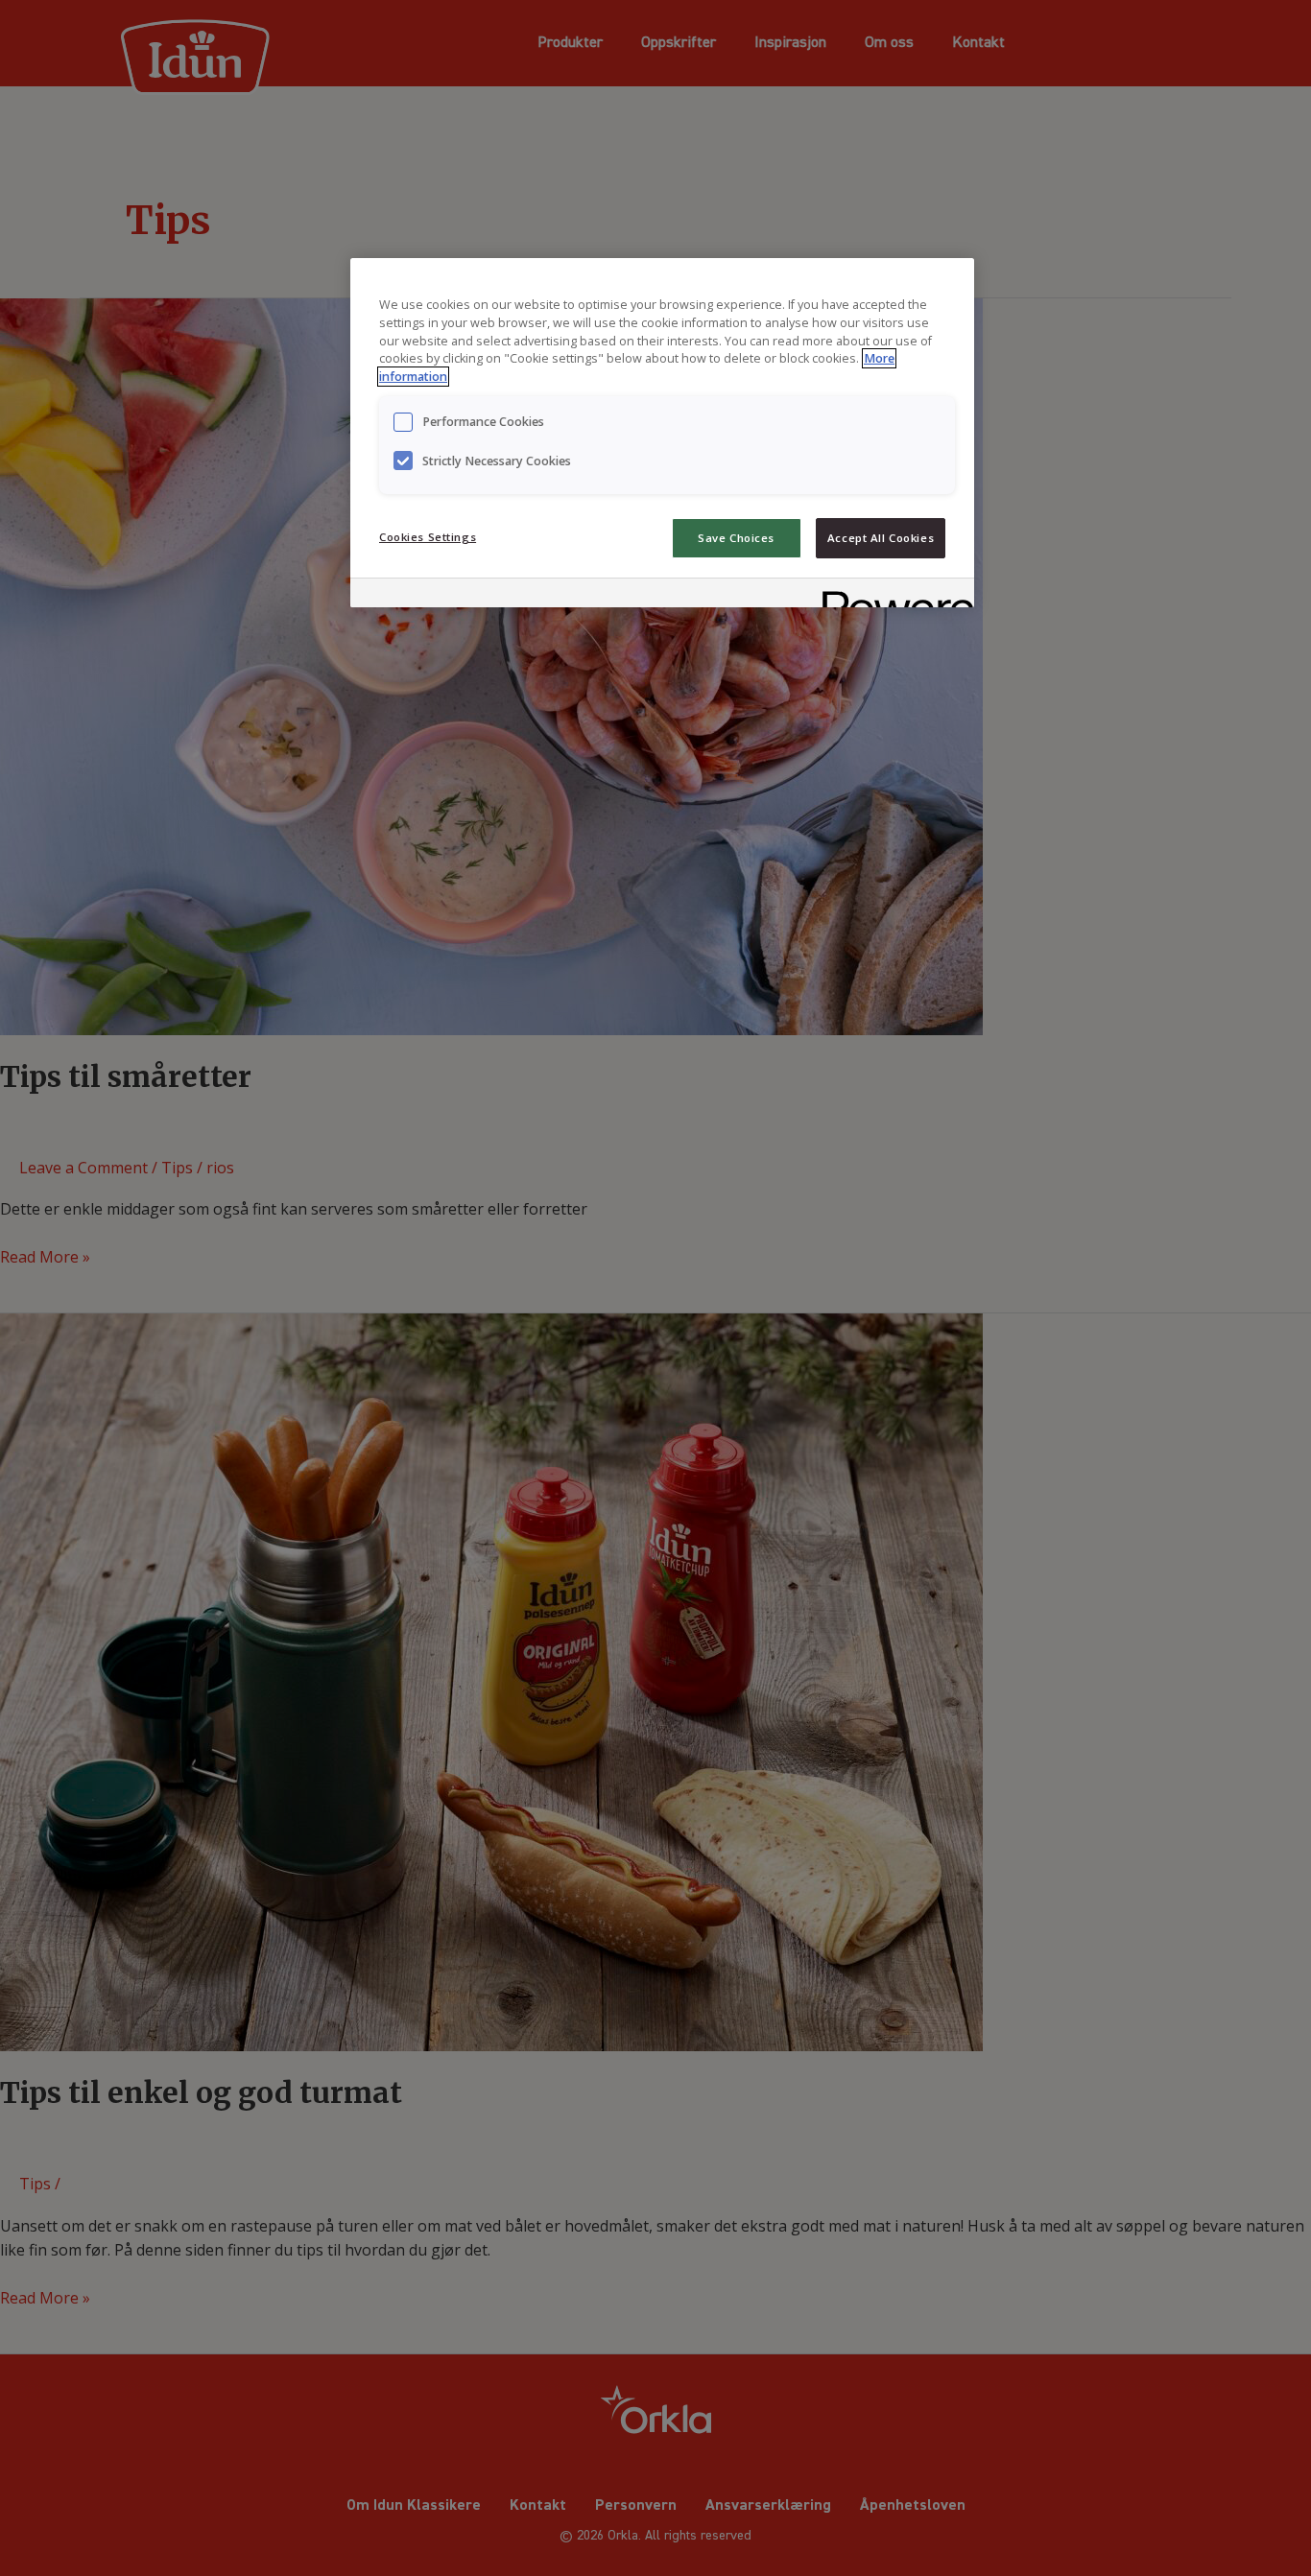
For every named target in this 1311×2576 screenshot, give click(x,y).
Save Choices (736, 538)
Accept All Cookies (881, 538)
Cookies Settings (428, 537)
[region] (662, 433)
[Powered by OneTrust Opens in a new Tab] (892, 595)
